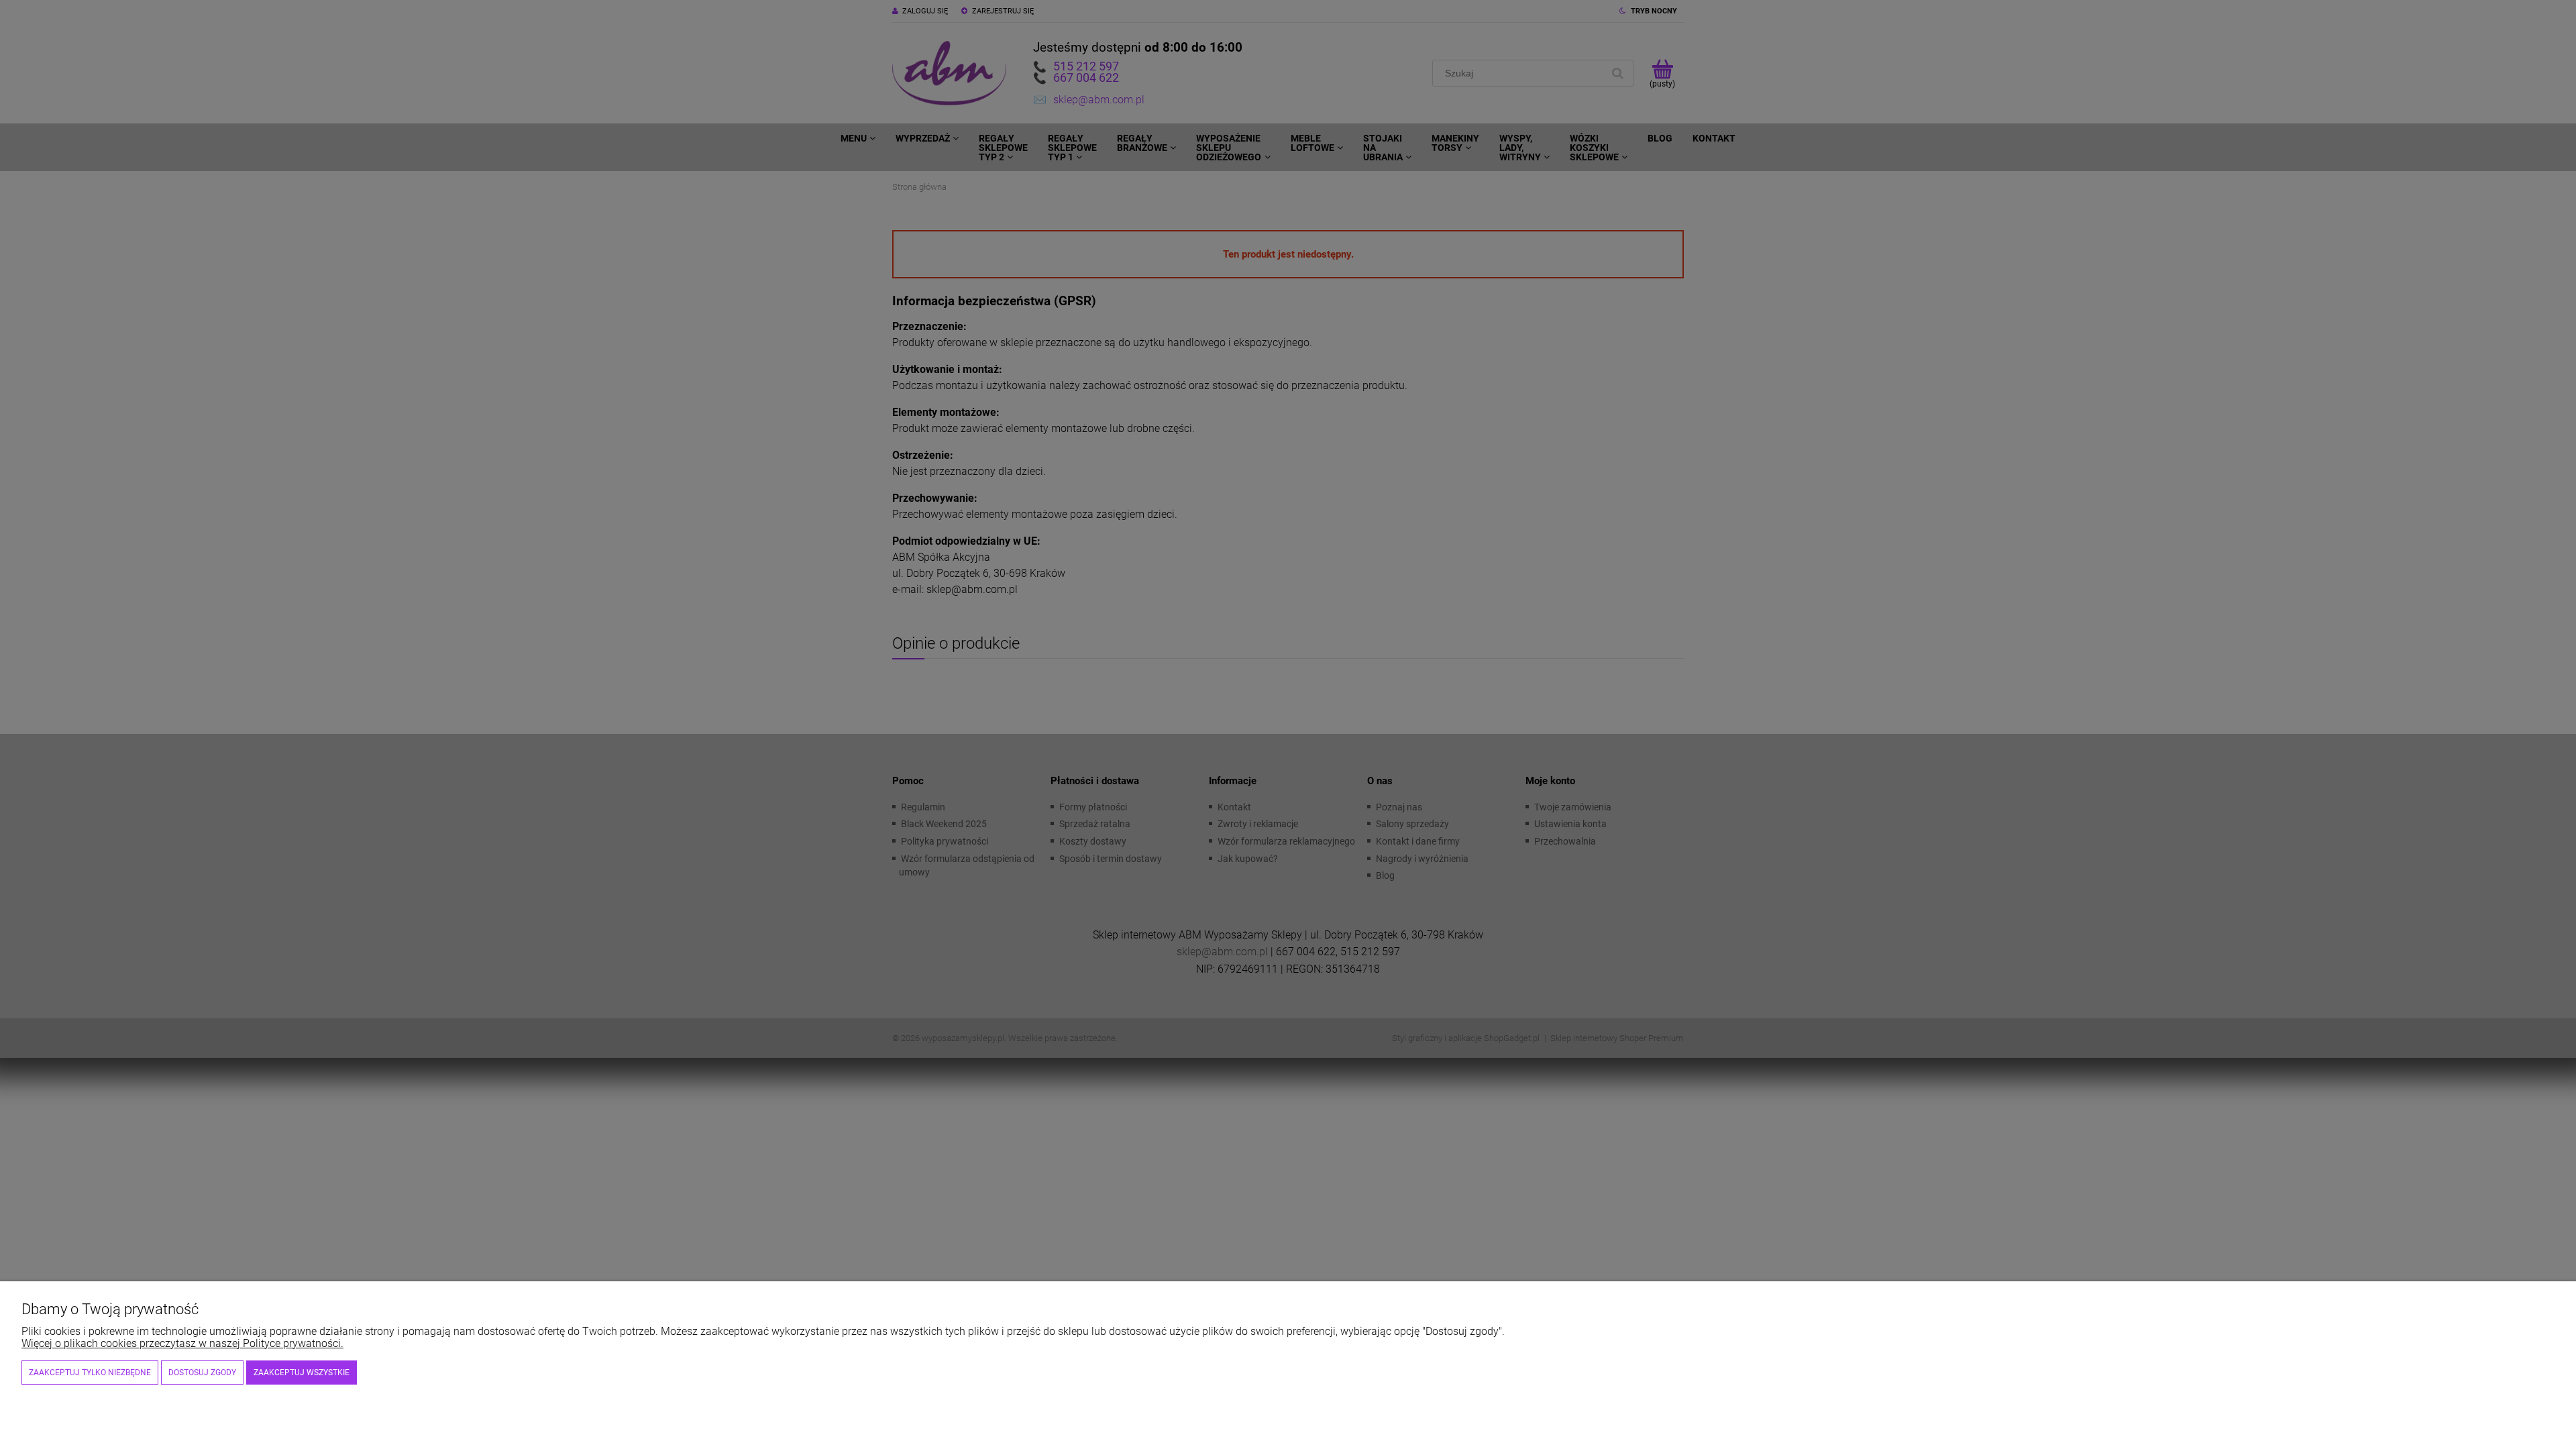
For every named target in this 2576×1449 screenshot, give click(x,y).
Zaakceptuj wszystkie (302, 1373)
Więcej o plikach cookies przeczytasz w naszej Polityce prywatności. (182, 1343)
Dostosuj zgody (202, 1373)
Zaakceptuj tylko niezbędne (90, 1373)
